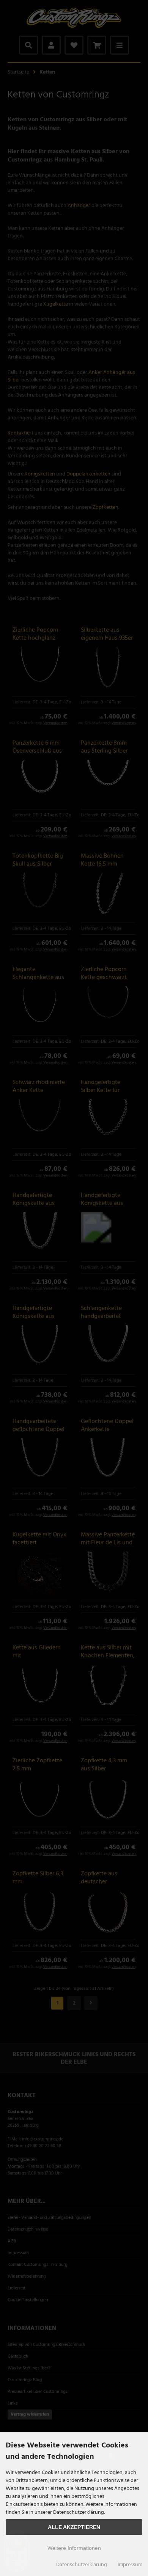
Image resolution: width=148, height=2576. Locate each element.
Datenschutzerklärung (82, 2565)
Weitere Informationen (74, 2548)
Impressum (130, 2565)
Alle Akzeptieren (74, 2527)
